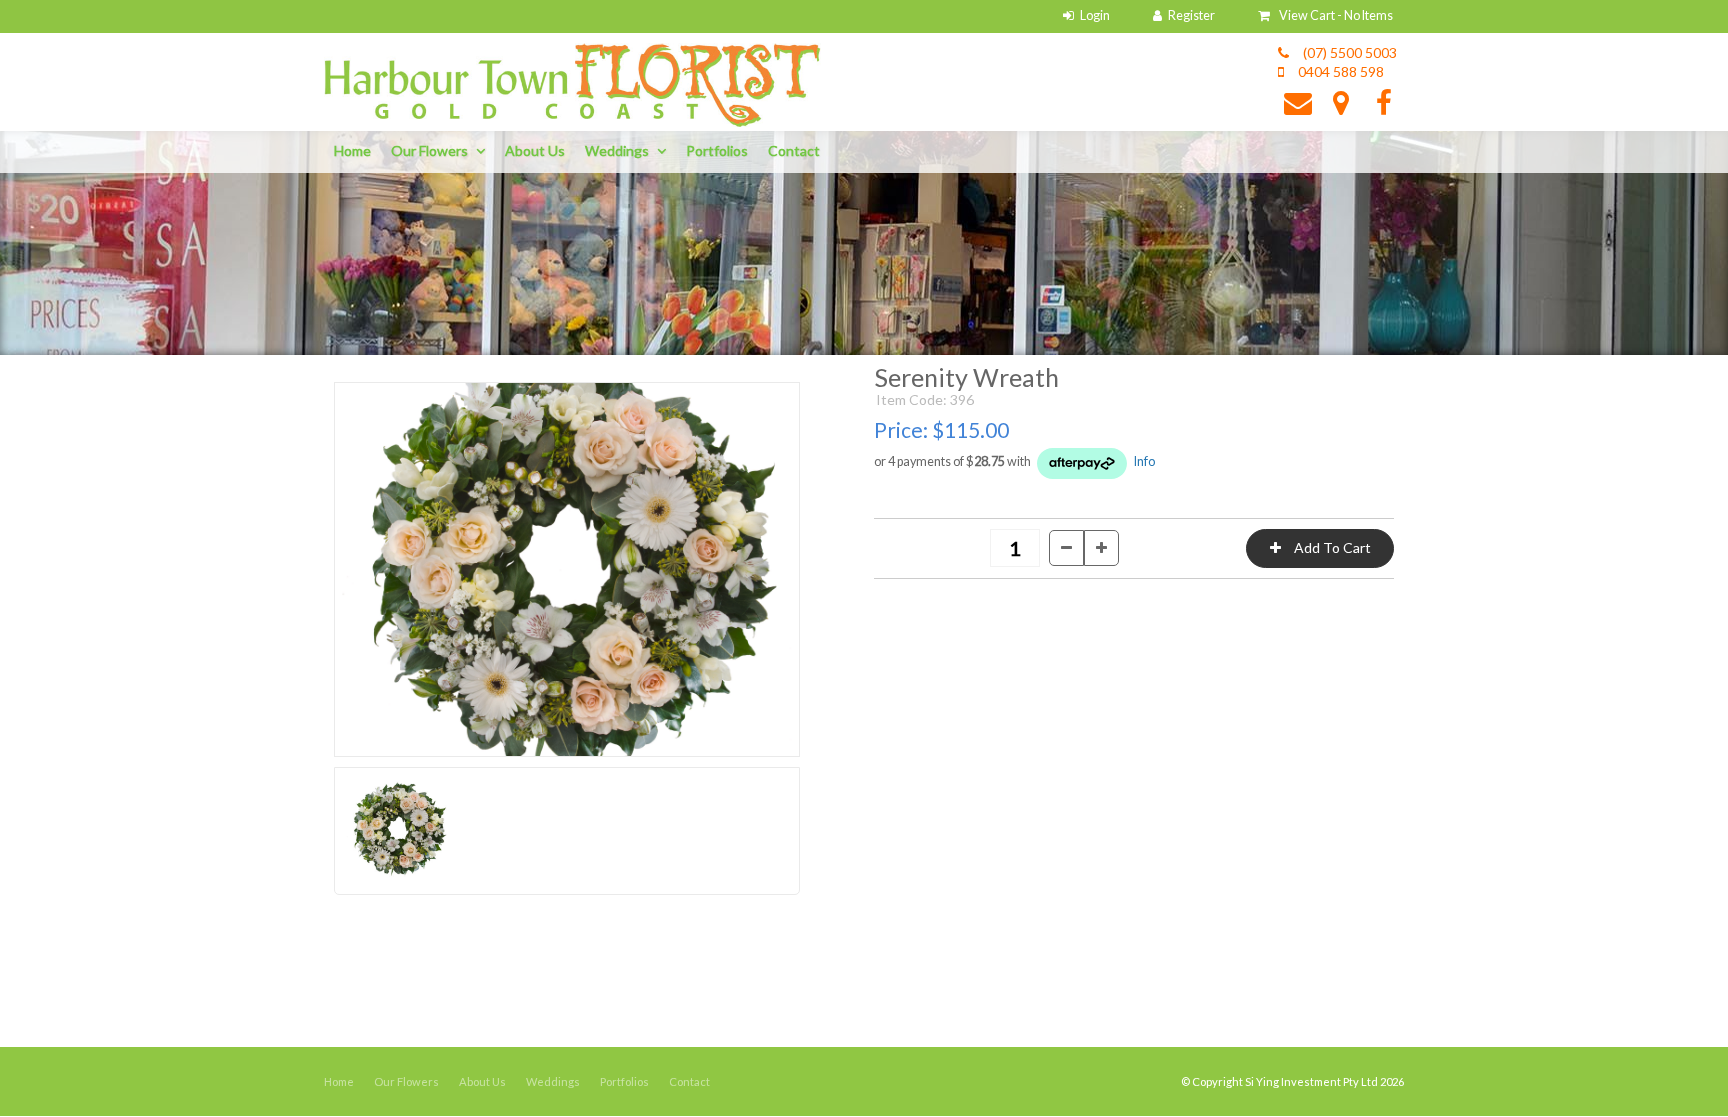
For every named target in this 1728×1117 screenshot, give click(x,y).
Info (1144, 461)
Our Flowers (429, 150)
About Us (535, 150)
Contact (794, 150)
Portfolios (717, 150)
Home (352, 150)
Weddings (617, 150)
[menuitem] (339, 1082)
